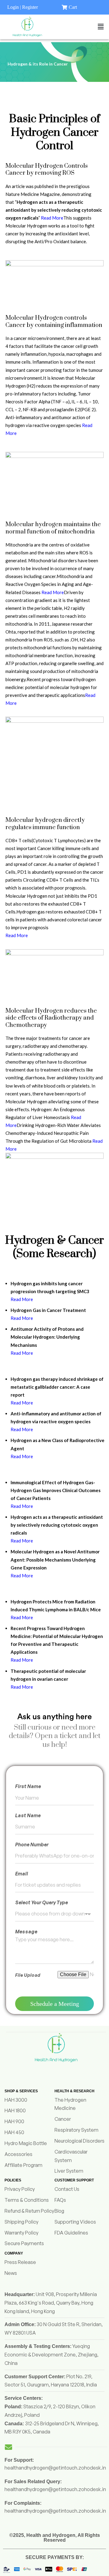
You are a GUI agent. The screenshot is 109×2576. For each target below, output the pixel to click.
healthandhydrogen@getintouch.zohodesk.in (55, 2468)
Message (26, 1932)
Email (21, 1874)
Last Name (28, 1815)
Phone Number (32, 1845)
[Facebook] (56, 2071)
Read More (52, 218)
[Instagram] (39, 2071)
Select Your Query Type (41, 1902)
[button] (101, 27)
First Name (28, 1786)
